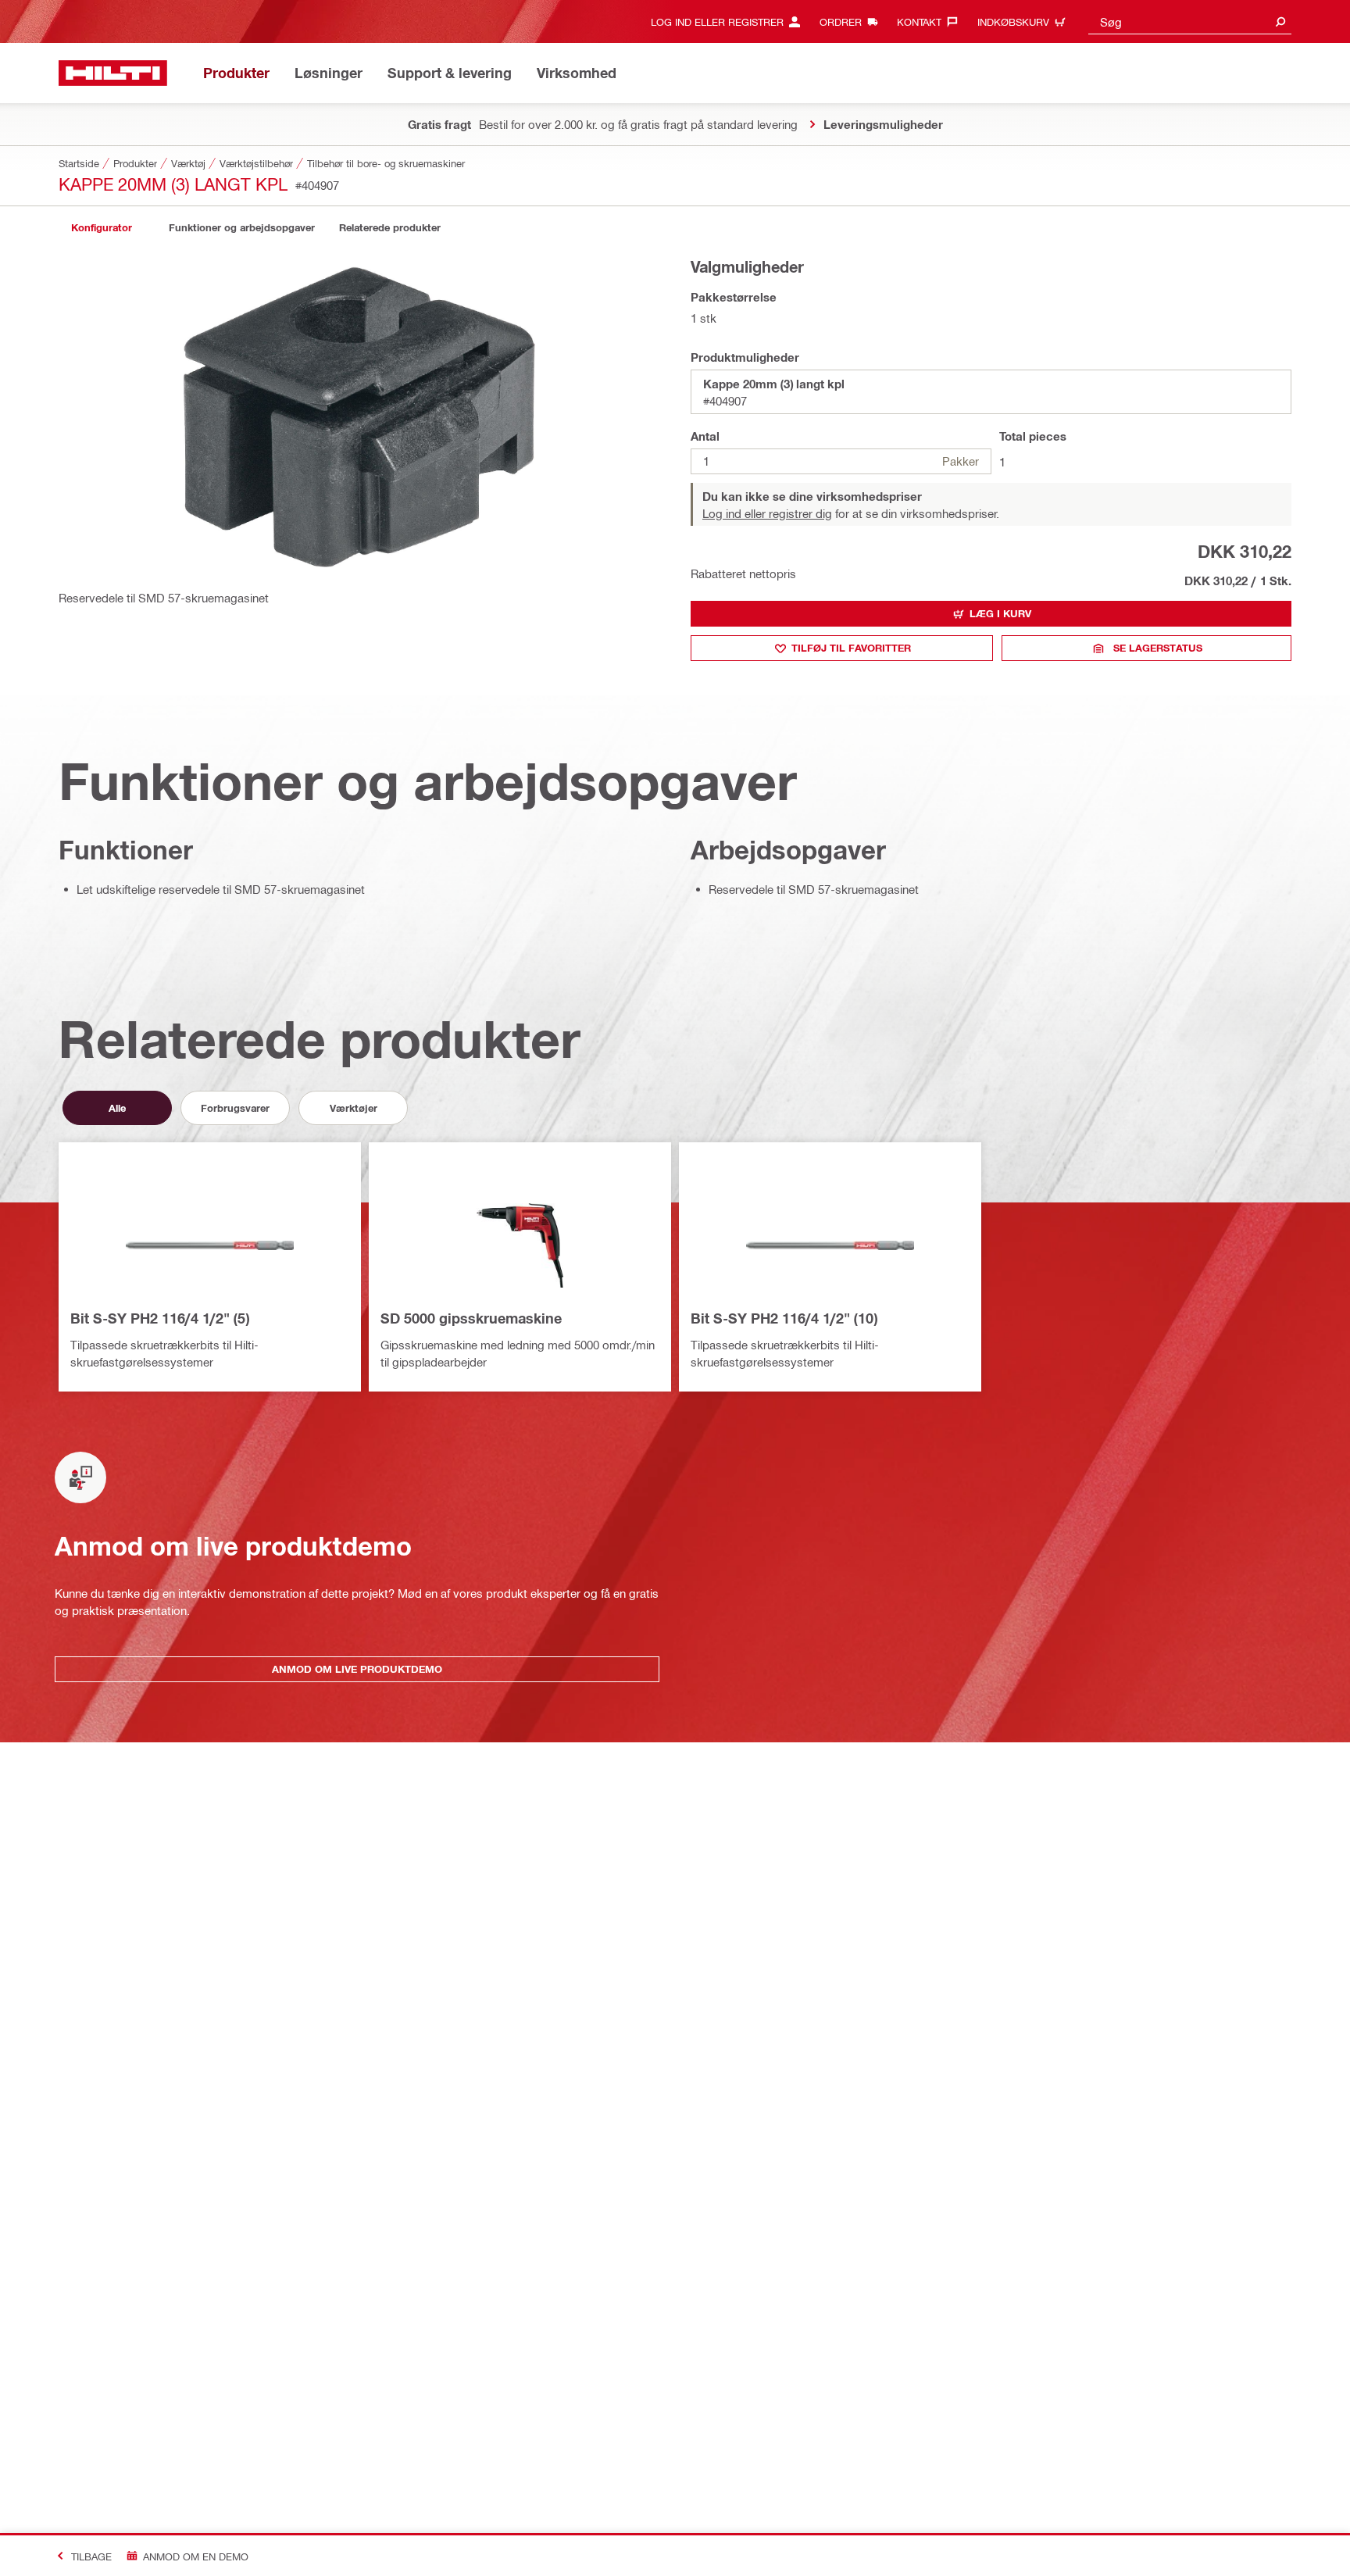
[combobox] (1190, 21)
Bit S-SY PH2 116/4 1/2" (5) (160, 1318)
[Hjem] (113, 73)
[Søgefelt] (1280, 21)
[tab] (102, 228)
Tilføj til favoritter (851, 648)
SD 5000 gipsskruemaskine (471, 1318)
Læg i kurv (1000, 613)
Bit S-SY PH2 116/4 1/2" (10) (784, 1318)
